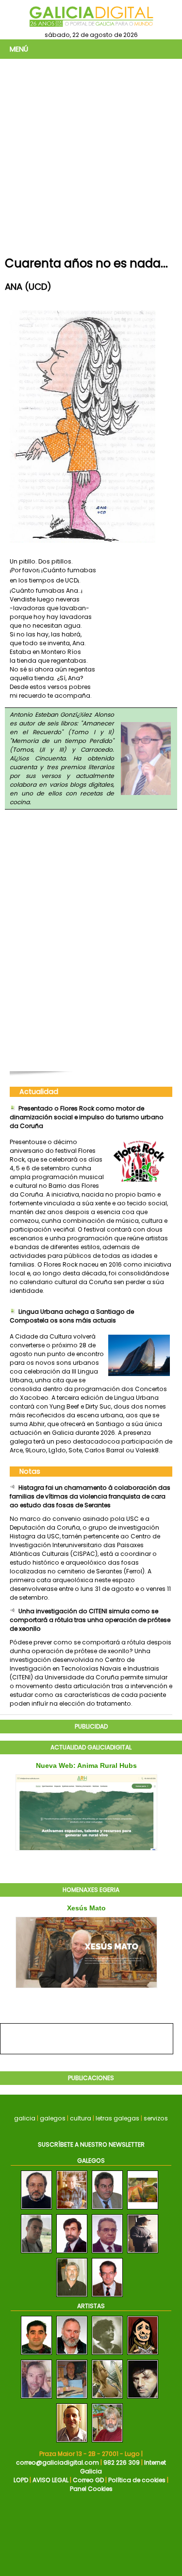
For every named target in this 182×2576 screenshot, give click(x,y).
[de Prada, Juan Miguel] (72, 2355)
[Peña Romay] (72, 2399)
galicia (25, 2118)
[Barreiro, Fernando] (36, 2355)
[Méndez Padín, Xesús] (143, 2399)
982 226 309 (122, 2462)
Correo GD (88, 2480)
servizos (156, 2118)
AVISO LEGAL (50, 2480)
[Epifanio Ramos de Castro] (107, 2253)
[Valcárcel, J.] (107, 2443)
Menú (19, 49)
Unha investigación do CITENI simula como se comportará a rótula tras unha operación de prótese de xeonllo (90, 1620)
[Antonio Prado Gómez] (36, 2210)
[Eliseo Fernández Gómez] (107, 2210)
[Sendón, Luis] (143, 2355)
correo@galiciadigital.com (58, 2462)
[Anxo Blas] (143, 2253)
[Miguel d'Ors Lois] (107, 2297)
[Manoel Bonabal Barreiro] (143, 2210)
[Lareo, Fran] (72, 2443)
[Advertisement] (91, 155)
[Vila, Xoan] (36, 2399)
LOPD (21, 2480)
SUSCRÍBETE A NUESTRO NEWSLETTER (91, 2144)
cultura (81, 2118)
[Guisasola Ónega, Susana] (107, 2399)
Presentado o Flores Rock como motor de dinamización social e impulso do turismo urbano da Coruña (87, 1117)
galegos (53, 2118)
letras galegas (117, 2118)
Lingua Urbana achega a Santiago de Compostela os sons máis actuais (72, 1316)
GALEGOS (91, 2161)
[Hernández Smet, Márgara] (107, 2355)
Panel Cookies (91, 2489)
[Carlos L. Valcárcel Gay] (72, 2210)
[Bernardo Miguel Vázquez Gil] (72, 2253)
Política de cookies (137, 2480)
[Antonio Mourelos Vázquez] (72, 2297)
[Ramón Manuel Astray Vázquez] (36, 2253)
